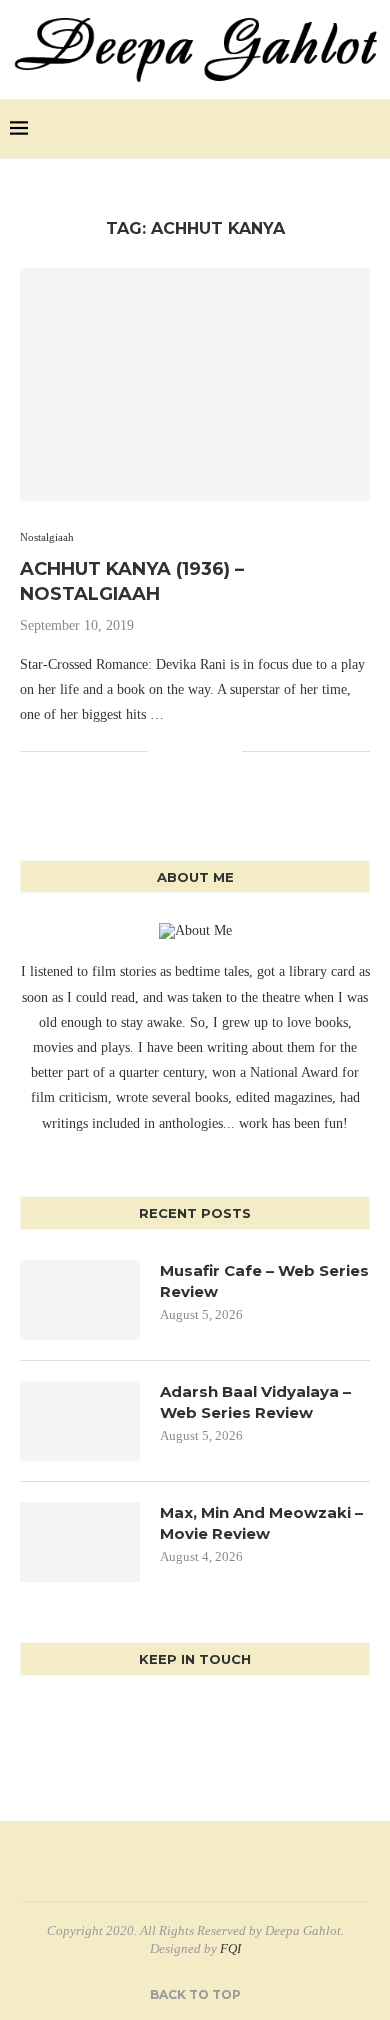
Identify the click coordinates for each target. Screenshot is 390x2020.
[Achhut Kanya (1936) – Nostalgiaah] (195, 384)
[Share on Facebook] (163, 752)
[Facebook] (299, 129)
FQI (230, 1948)
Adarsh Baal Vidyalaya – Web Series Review (255, 1402)
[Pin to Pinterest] (205, 752)
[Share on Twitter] (184, 752)
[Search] (370, 129)
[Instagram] (341, 129)
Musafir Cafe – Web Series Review (264, 1281)
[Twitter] (320, 129)
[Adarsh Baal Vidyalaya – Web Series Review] (80, 1421)
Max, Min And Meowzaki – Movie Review (261, 1523)
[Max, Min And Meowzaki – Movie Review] (80, 1542)
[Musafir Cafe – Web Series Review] (80, 1300)
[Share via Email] (226, 752)
